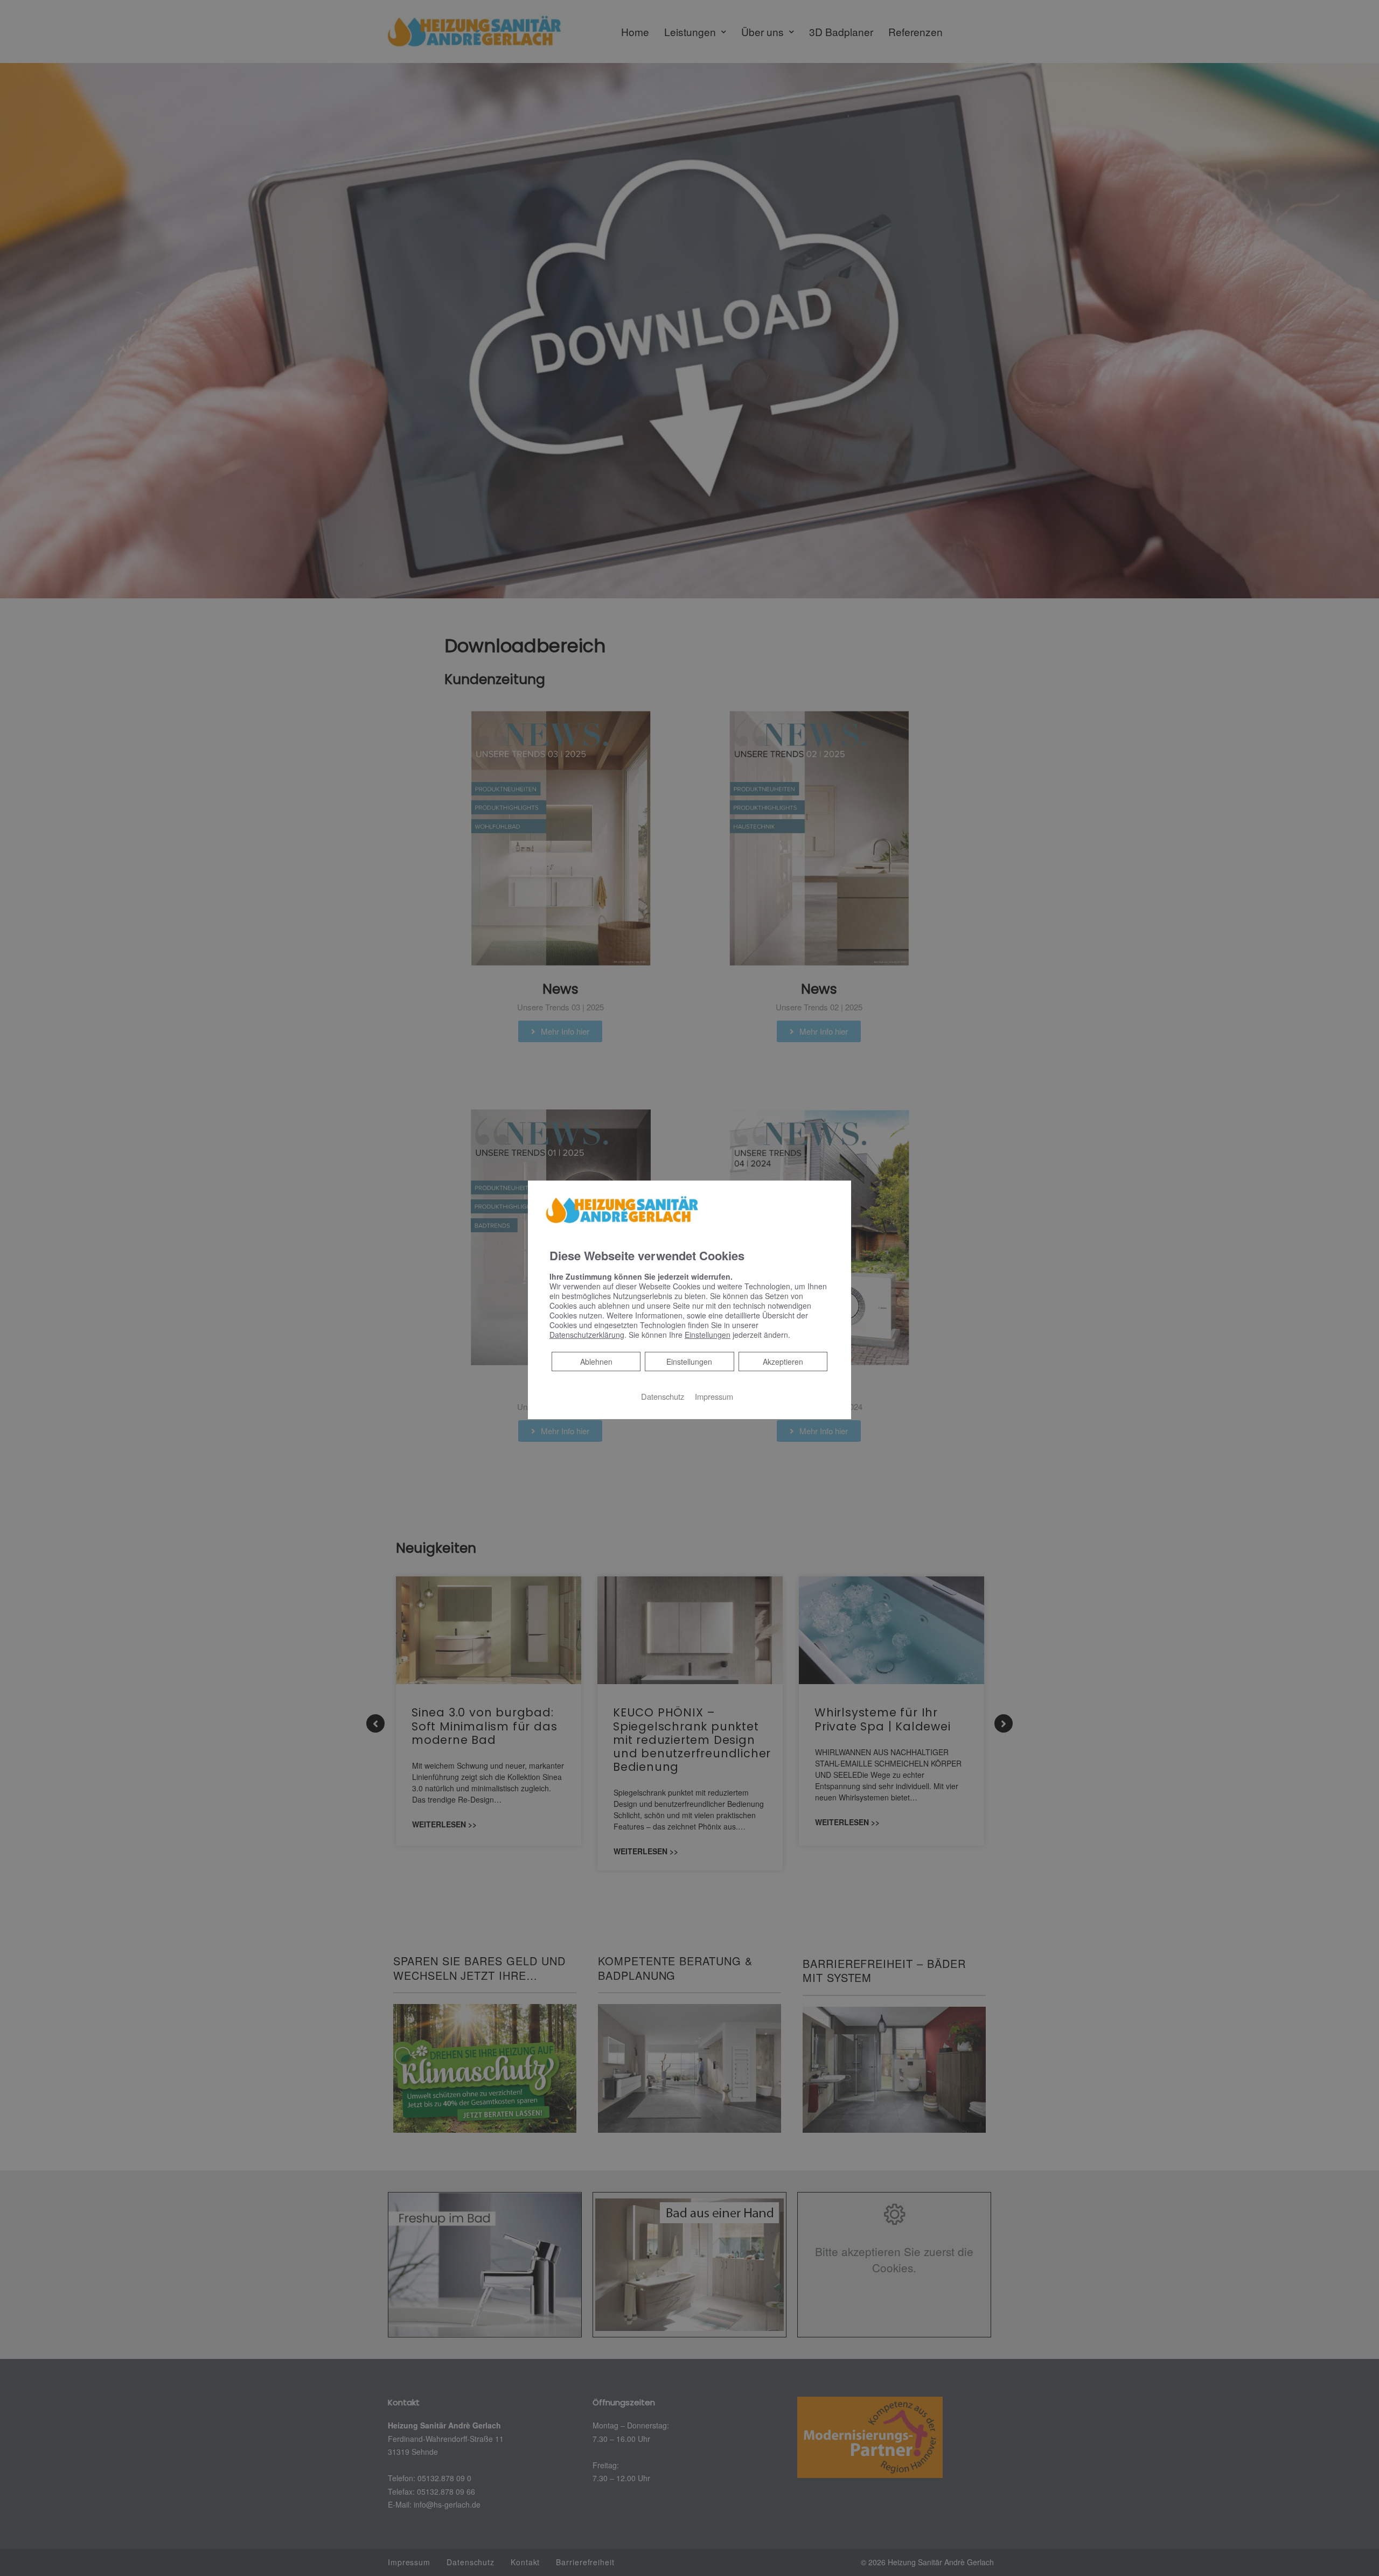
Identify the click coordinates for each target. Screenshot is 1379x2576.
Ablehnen (596, 1361)
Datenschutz (663, 1396)
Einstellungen (689, 1362)
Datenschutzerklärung (587, 1335)
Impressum (714, 1396)
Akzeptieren (783, 1362)
